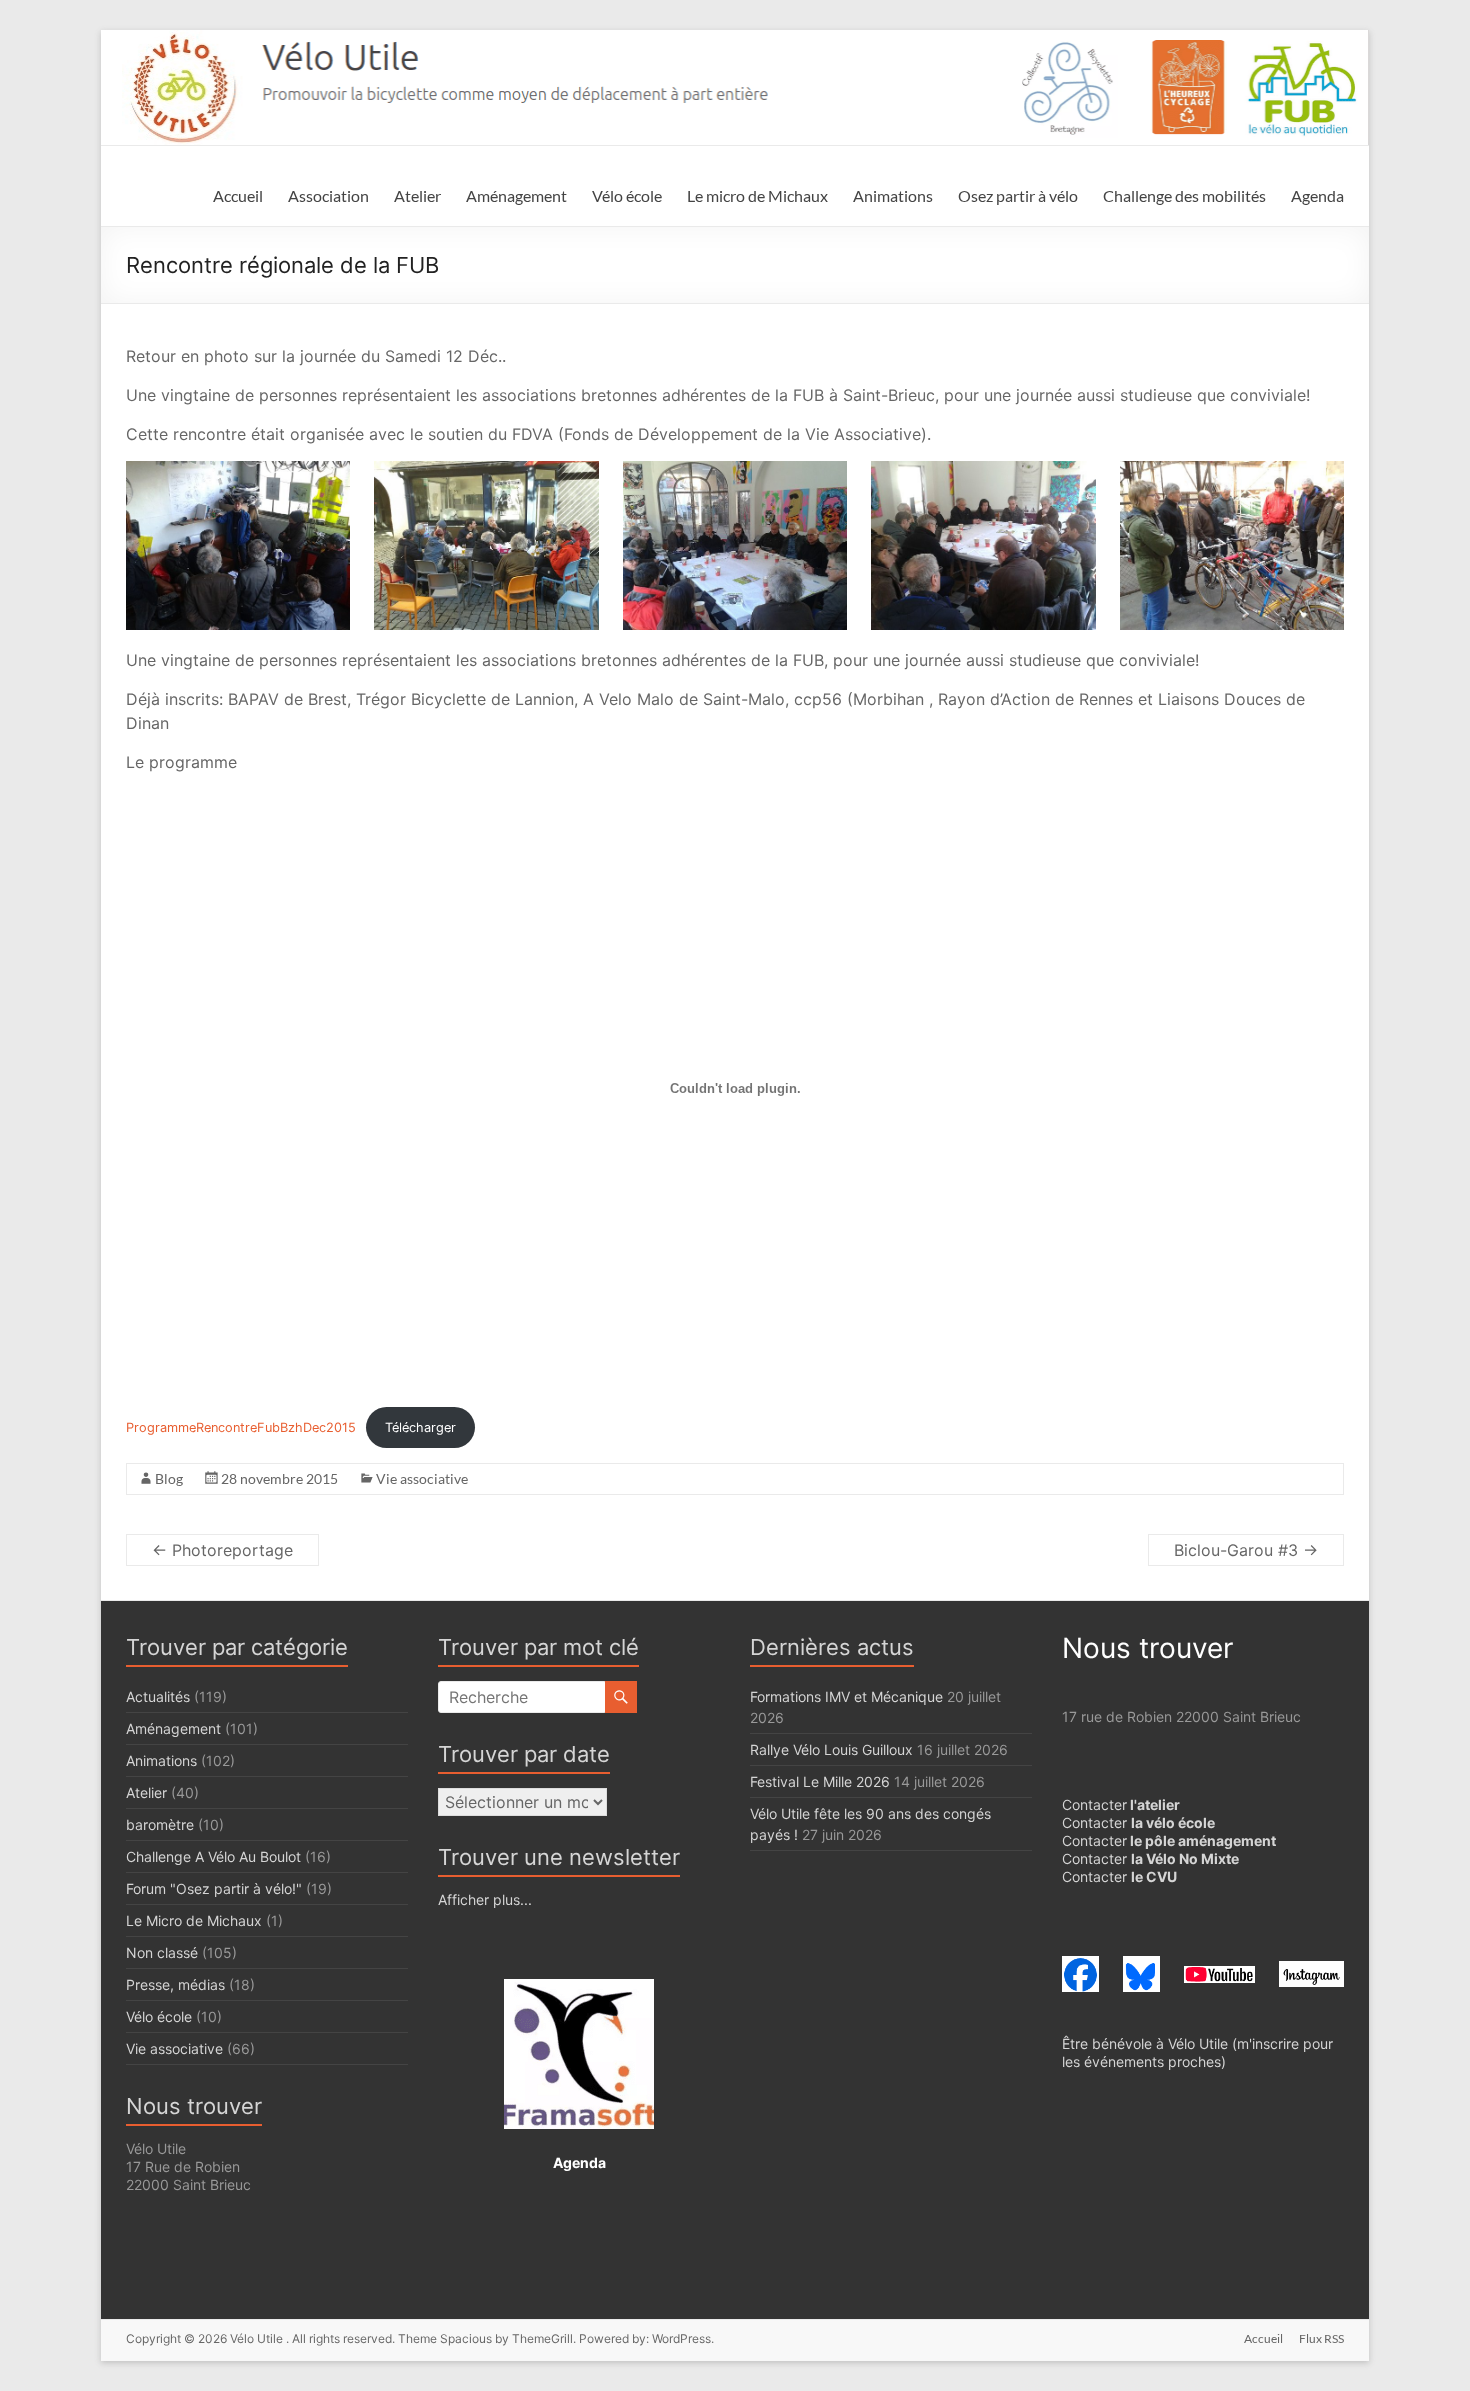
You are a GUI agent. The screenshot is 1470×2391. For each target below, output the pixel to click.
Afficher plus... (485, 1899)
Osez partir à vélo (1018, 195)
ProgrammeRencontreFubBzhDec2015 (241, 1427)
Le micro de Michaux (757, 195)
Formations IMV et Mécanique (846, 1696)
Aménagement (516, 195)
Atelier (417, 195)
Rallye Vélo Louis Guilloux (831, 1749)
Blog (169, 1478)
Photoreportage (222, 1550)
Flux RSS (1321, 2338)
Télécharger (420, 1427)
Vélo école (627, 195)
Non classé (162, 1952)
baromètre (160, 1824)
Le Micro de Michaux (194, 1920)
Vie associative (422, 1478)
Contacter (1121, 1804)
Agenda (1317, 195)
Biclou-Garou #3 (1246, 1550)
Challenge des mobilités (1184, 195)
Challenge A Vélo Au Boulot (213, 1856)
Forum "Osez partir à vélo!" (214, 1888)
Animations (893, 195)
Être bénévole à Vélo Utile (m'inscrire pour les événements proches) (1197, 2052)
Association (328, 195)
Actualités (158, 1696)
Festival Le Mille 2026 (820, 1781)
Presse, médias (175, 1984)
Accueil (238, 195)
